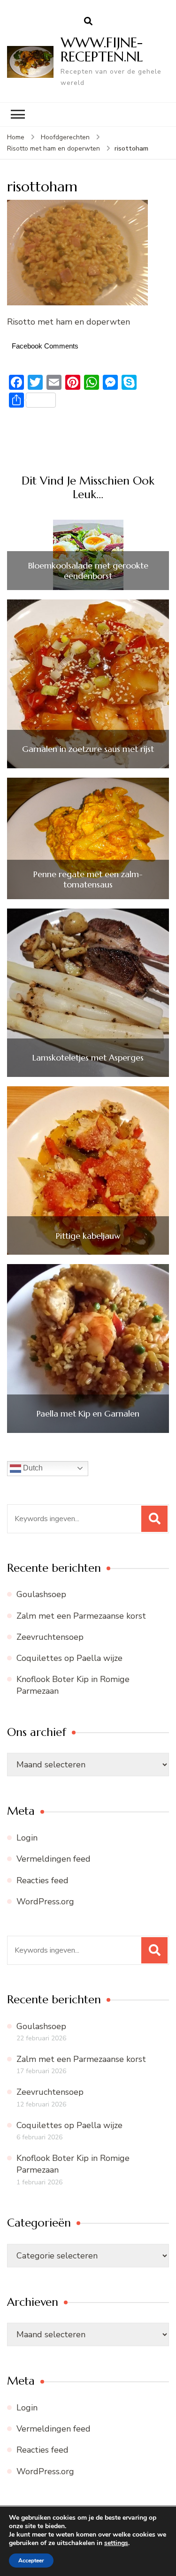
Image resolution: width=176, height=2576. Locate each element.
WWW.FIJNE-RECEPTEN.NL (102, 49)
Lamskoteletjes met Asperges (88, 1058)
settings (116, 2543)
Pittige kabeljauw (88, 1236)
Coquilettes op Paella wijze (69, 1658)
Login (27, 1838)
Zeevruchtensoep (50, 1637)
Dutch (32, 1468)
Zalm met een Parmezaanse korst (81, 1616)
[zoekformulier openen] (88, 22)
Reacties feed (42, 1880)
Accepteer (31, 2561)
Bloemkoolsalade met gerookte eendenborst (88, 571)
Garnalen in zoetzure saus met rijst (88, 749)
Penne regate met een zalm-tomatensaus (88, 879)
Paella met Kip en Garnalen (88, 1414)
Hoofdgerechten (65, 137)
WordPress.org (45, 1902)
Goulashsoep (41, 1594)
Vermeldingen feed (54, 1859)
